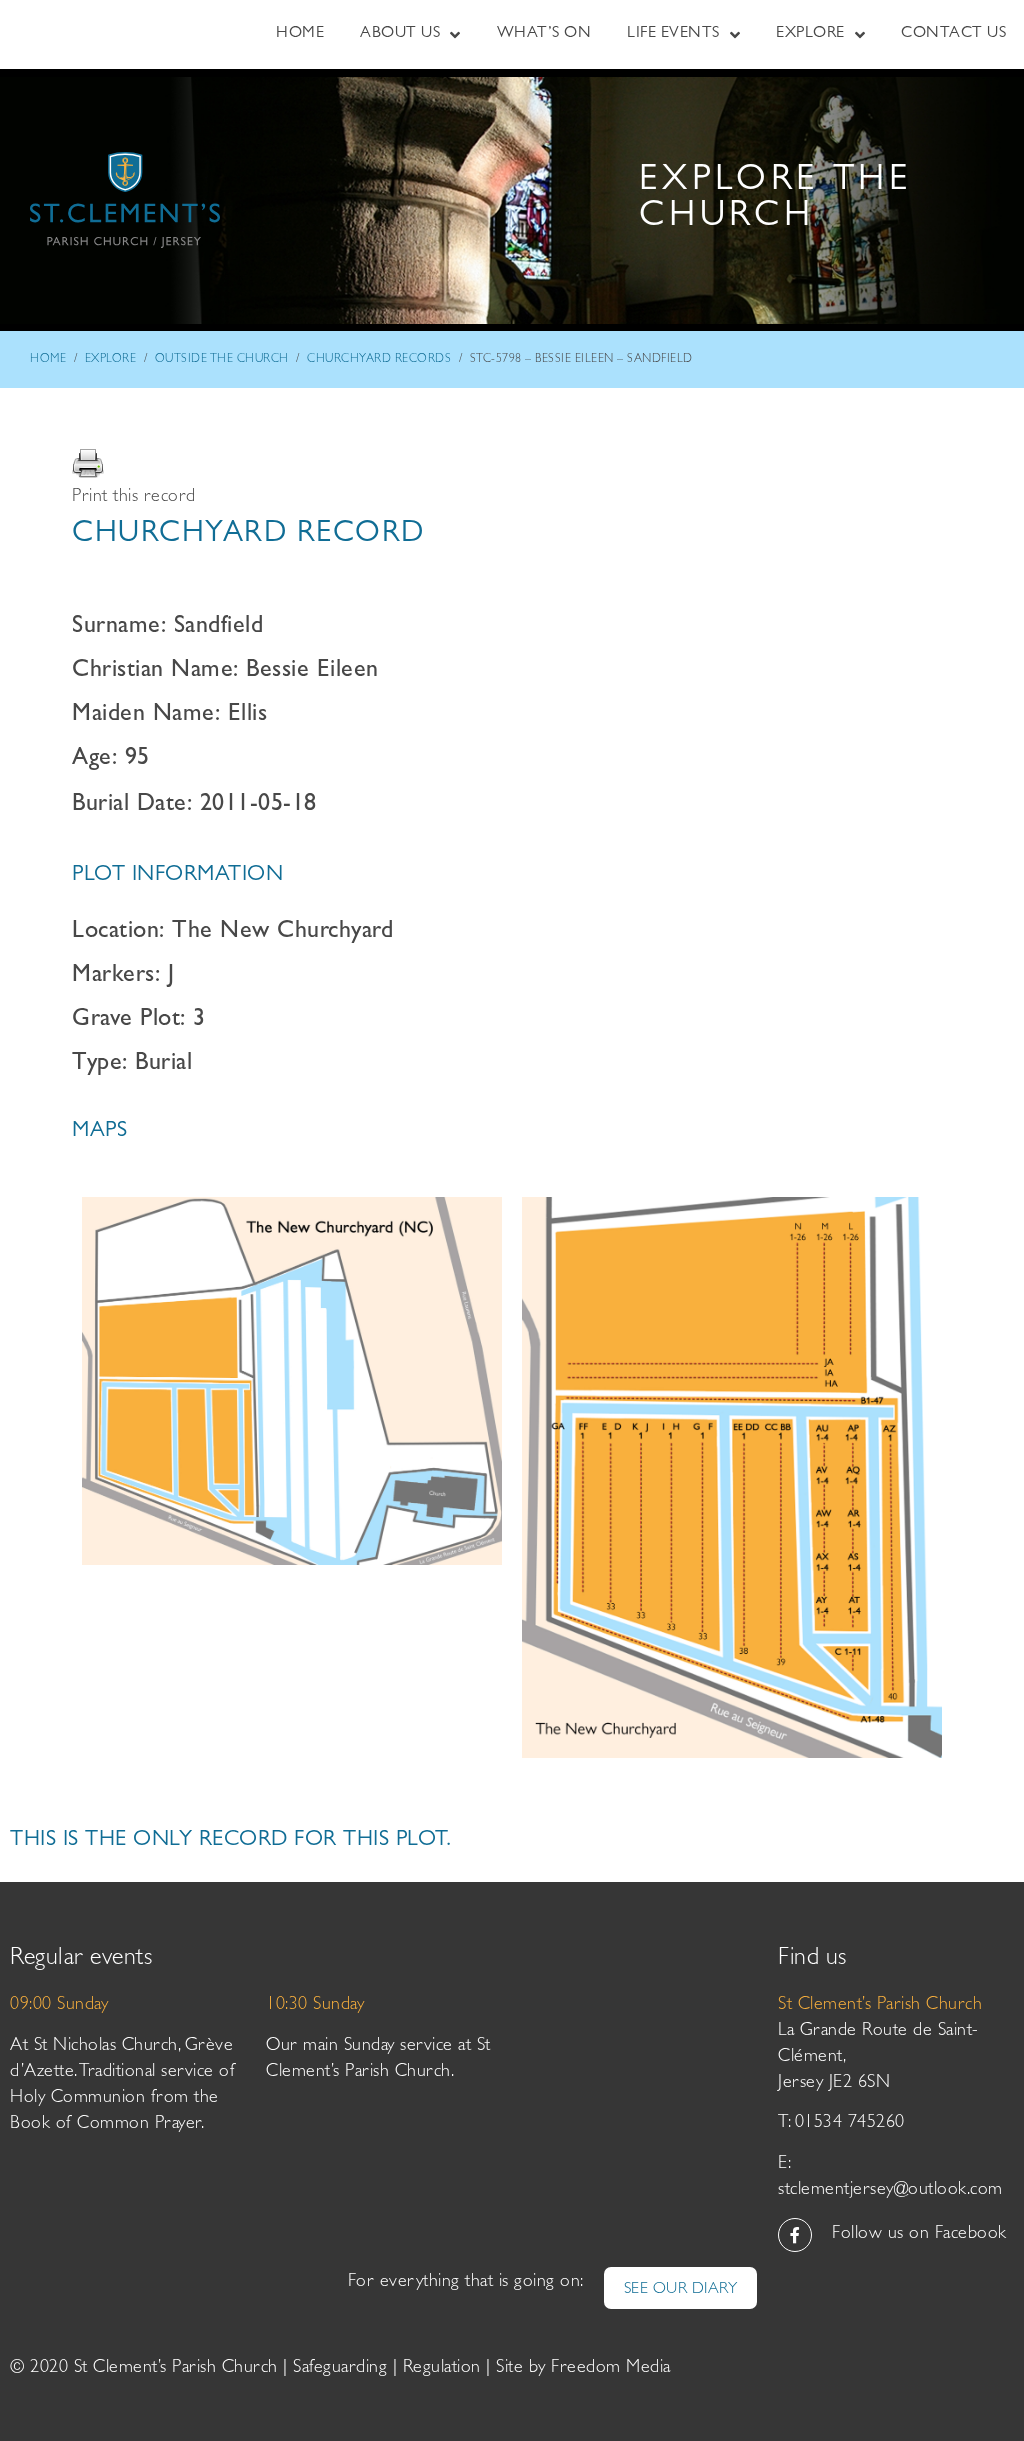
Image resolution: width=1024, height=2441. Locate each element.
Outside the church (222, 360)
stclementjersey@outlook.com (890, 2191)
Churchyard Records (379, 360)
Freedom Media (611, 2369)
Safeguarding (340, 2369)
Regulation (442, 2369)
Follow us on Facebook (919, 2235)
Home (48, 360)
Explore (111, 360)
